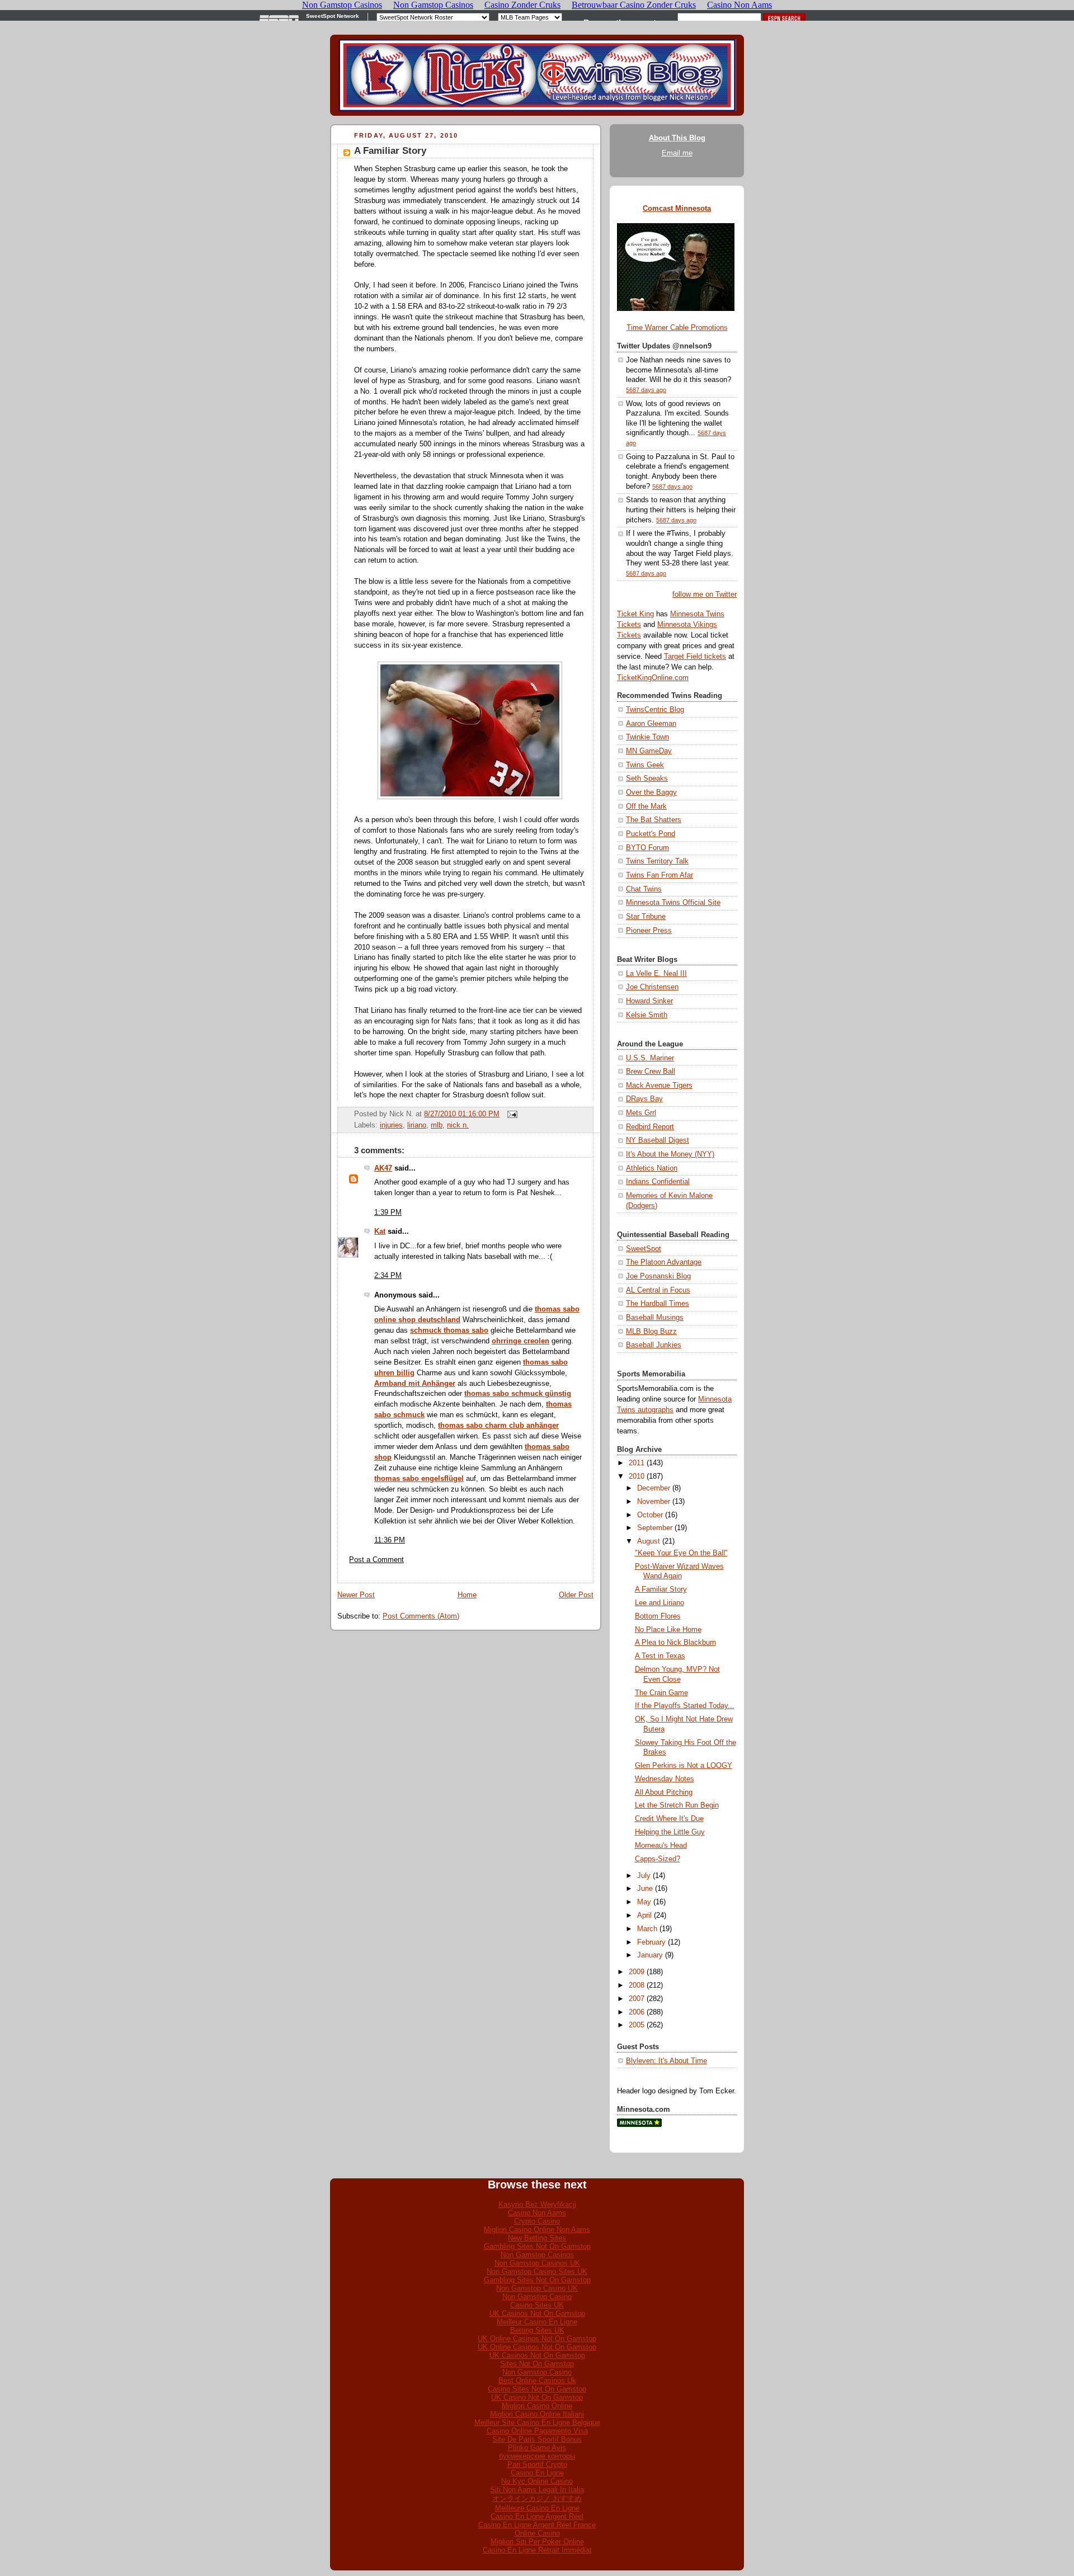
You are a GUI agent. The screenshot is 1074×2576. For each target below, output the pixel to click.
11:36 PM (390, 1540)
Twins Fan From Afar (660, 875)
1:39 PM (388, 1212)
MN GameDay (649, 751)
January (650, 1955)
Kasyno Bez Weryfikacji (537, 2204)
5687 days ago (646, 390)
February (651, 1942)
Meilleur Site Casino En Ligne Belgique (537, 2422)
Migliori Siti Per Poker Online (537, 2542)
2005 (637, 2025)
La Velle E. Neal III (656, 974)
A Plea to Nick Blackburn (675, 1643)
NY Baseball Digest (658, 1140)
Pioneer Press (649, 931)
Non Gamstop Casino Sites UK (537, 2271)
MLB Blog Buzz (651, 1332)
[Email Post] (511, 1114)
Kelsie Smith (647, 1015)
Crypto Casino (537, 2221)
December (654, 1488)
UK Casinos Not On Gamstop (537, 2313)
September (655, 1528)
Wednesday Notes (665, 1779)
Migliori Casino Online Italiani (537, 2414)
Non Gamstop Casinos (537, 2255)
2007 (637, 1999)
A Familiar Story (390, 151)
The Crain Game (661, 1693)
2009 (637, 1972)
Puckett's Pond (651, 834)
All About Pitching (664, 1792)
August (649, 1541)
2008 (637, 1985)
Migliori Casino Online (537, 2406)
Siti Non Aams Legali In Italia (537, 2490)
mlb (437, 1125)
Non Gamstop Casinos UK (537, 2263)
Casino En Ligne (537, 2473)
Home (467, 1595)
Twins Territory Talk (657, 861)
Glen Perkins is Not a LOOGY (684, 1766)
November (654, 1502)
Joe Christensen (652, 987)
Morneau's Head (661, 1846)
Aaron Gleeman (651, 724)
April (644, 1916)
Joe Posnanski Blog (658, 1276)
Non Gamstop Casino (537, 2297)
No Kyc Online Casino (537, 2481)
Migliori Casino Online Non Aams (537, 2230)
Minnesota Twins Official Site (673, 903)
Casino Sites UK (537, 2305)
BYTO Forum (647, 848)
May (644, 1902)
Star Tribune (646, 917)
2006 (637, 2012)
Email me (677, 153)
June (645, 1889)
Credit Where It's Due (669, 1819)
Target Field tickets (695, 657)
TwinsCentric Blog (655, 710)
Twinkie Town (647, 737)
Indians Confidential (658, 1182)
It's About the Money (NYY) (670, 1154)
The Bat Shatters (654, 820)
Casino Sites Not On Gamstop (537, 2389)
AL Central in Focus (658, 1290)
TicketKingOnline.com (653, 678)
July (644, 1876)
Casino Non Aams (537, 2213)
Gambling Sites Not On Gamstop (537, 2246)
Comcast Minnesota (677, 209)
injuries (391, 1125)
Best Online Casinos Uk (537, 2381)
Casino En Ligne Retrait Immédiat (537, 2550)
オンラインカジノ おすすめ (537, 2499)
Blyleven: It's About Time (666, 2061)
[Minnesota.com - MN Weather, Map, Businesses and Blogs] (639, 2125)
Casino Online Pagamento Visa (537, 2431)
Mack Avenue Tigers (659, 1086)
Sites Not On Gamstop (537, 2364)
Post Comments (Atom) (421, 1616)
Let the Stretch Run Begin (677, 1805)
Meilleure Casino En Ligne (537, 2508)
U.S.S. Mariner (650, 1058)
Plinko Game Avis (537, 2448)
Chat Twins (644, 889)
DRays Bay (644, 1099)
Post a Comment (376, 1560)
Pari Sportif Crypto (537, 2464)
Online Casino (537, 2533)
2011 (637, 1463)
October (650, 1515)
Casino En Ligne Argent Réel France (537, 2525)
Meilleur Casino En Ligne (537, 2322)
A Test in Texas (660, 1656)
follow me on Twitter (705, 595)
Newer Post (356, 1595)
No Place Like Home (668, 1630)
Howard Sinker (649, 1001)
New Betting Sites (537, 2238)
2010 (637, 1476)
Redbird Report (650, 1127)
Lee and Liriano (660, 1603)
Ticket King (635, 614)
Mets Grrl (641, 1113)
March (647, 1929)
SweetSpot (644, 1249)
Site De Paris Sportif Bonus (537, 2439)
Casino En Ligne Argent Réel (537, 2516)
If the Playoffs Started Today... (685, 1706)
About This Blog (677, 138)
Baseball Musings (655, 1318)
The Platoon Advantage (664, 1262)
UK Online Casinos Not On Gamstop (537, 2339)
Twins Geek (645, 765)
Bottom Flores (658, 1616)
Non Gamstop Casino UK (537, 2288)
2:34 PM (388, 1276)
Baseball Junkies (654, 1345)
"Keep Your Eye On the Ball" (681, 1553)
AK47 (383, 1168)
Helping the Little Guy (670, 1832)
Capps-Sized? (658, 1859)
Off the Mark (646, 806)
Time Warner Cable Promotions (677, 328)
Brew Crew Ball (651, 1072)
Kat (380, 1232)
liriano (417, 1125)
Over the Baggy (651, 792)
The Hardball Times (658, 1304)
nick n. (458, 1125)
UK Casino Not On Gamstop (537, 2397)
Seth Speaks (647, 779)
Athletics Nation (652, 1168)
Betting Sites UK (537, 2330)
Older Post (576, 1595)
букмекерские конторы (537, 2456)
